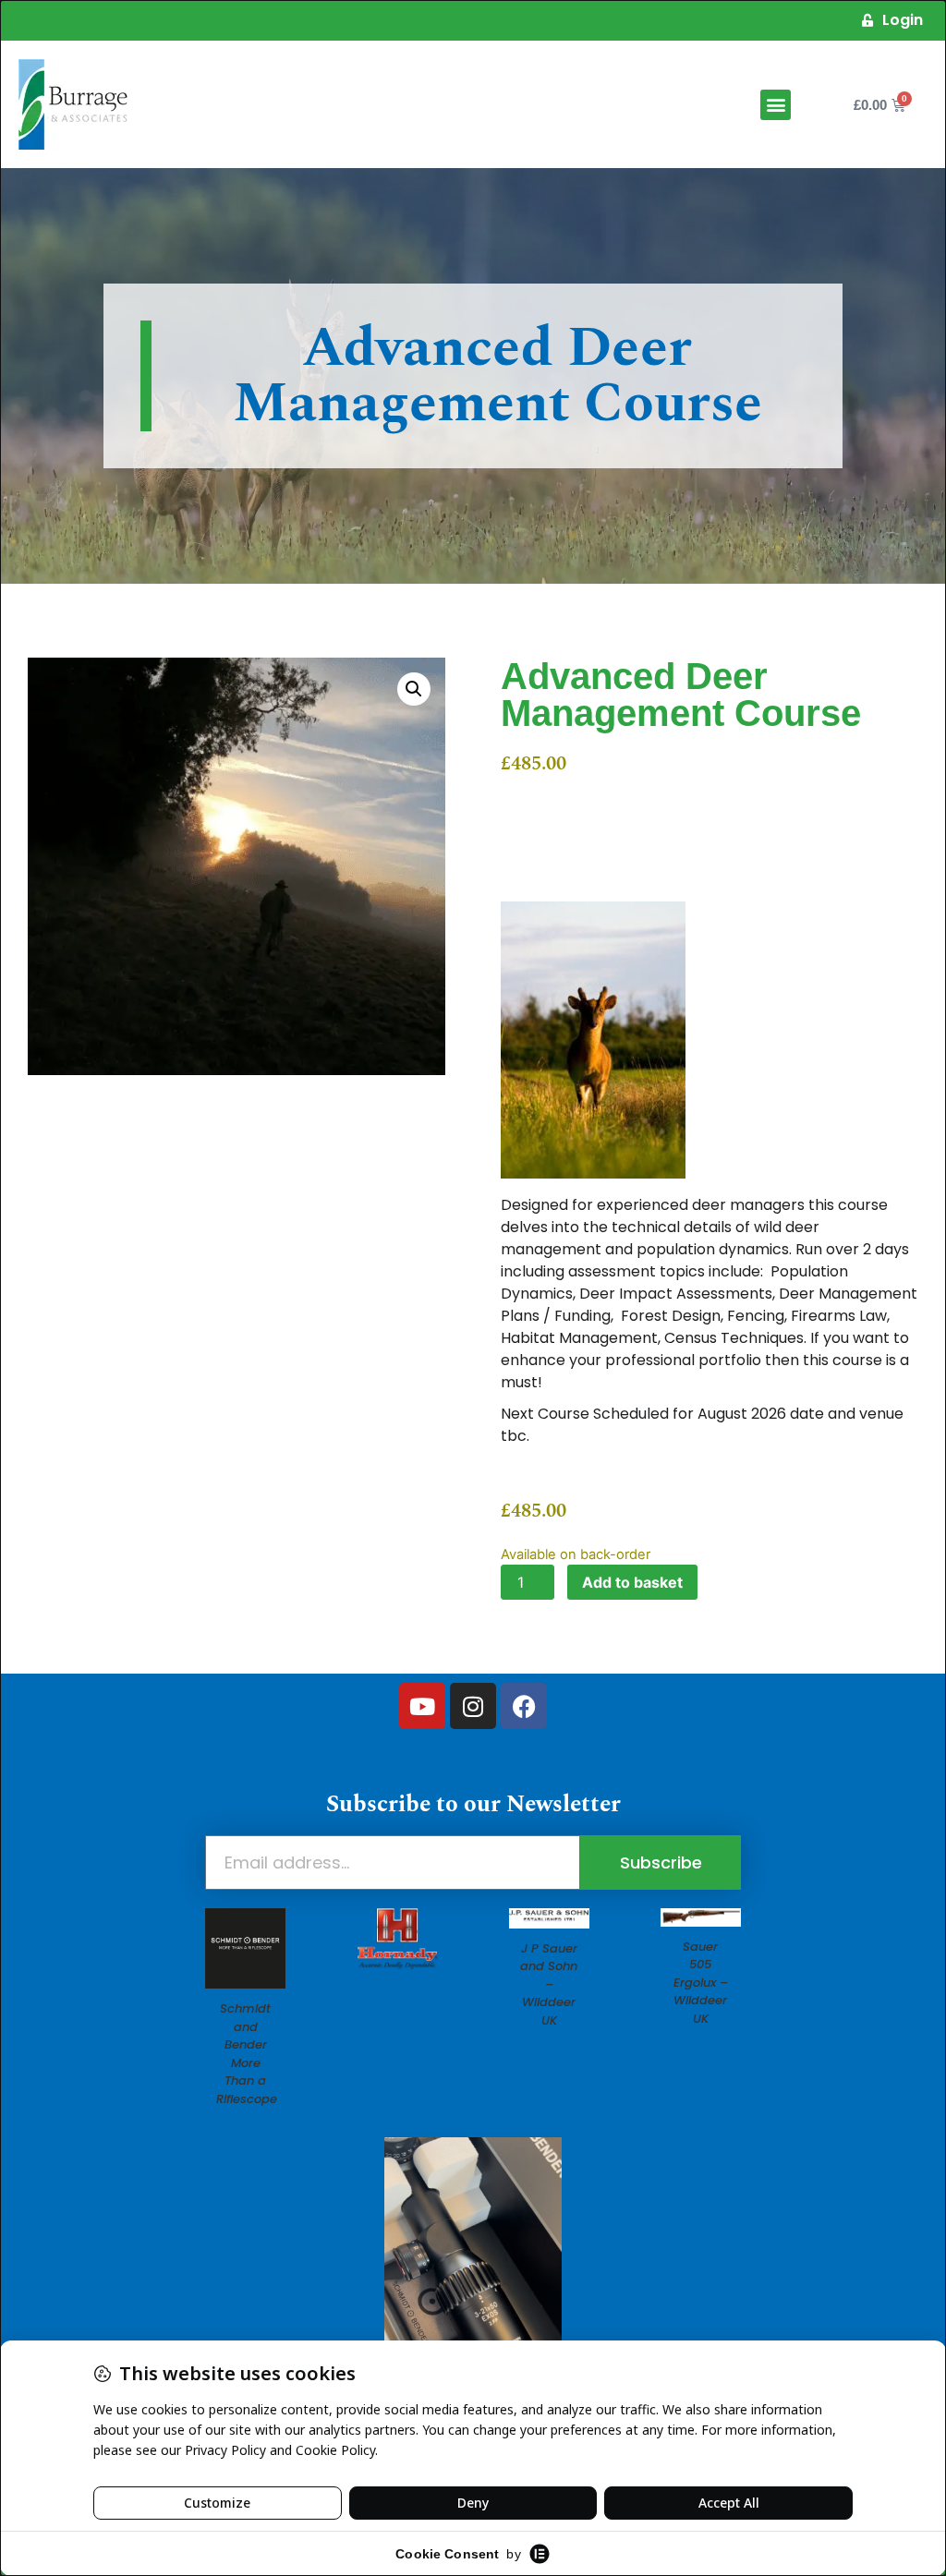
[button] (776, 105)
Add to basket (632, 1582)
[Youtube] (422, 1706)
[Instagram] (473, 1706)
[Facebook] (524, 1706)
